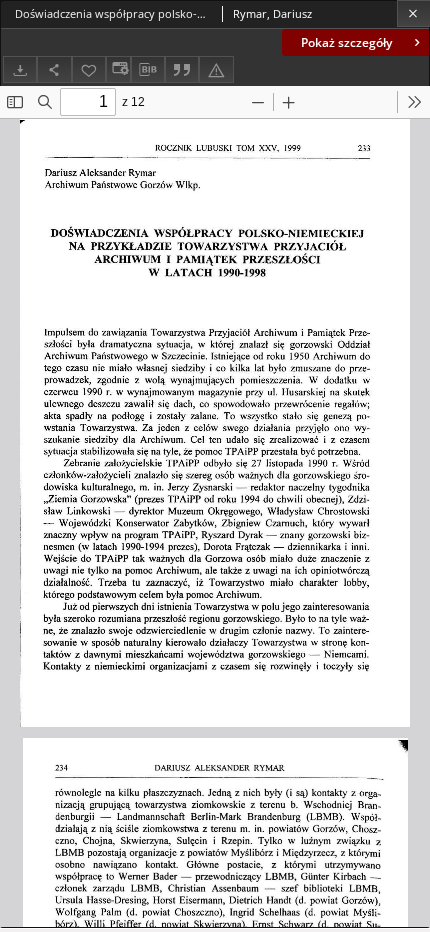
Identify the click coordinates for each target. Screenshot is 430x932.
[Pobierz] (20, 69)
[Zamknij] (413, 13)
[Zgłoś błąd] (216, 69)
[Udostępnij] (54, 69)
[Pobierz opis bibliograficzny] (148, 70)
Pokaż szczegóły (346, 42)
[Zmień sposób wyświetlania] (118, 69)
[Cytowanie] (182, 69)
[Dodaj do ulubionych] (89, 69)
